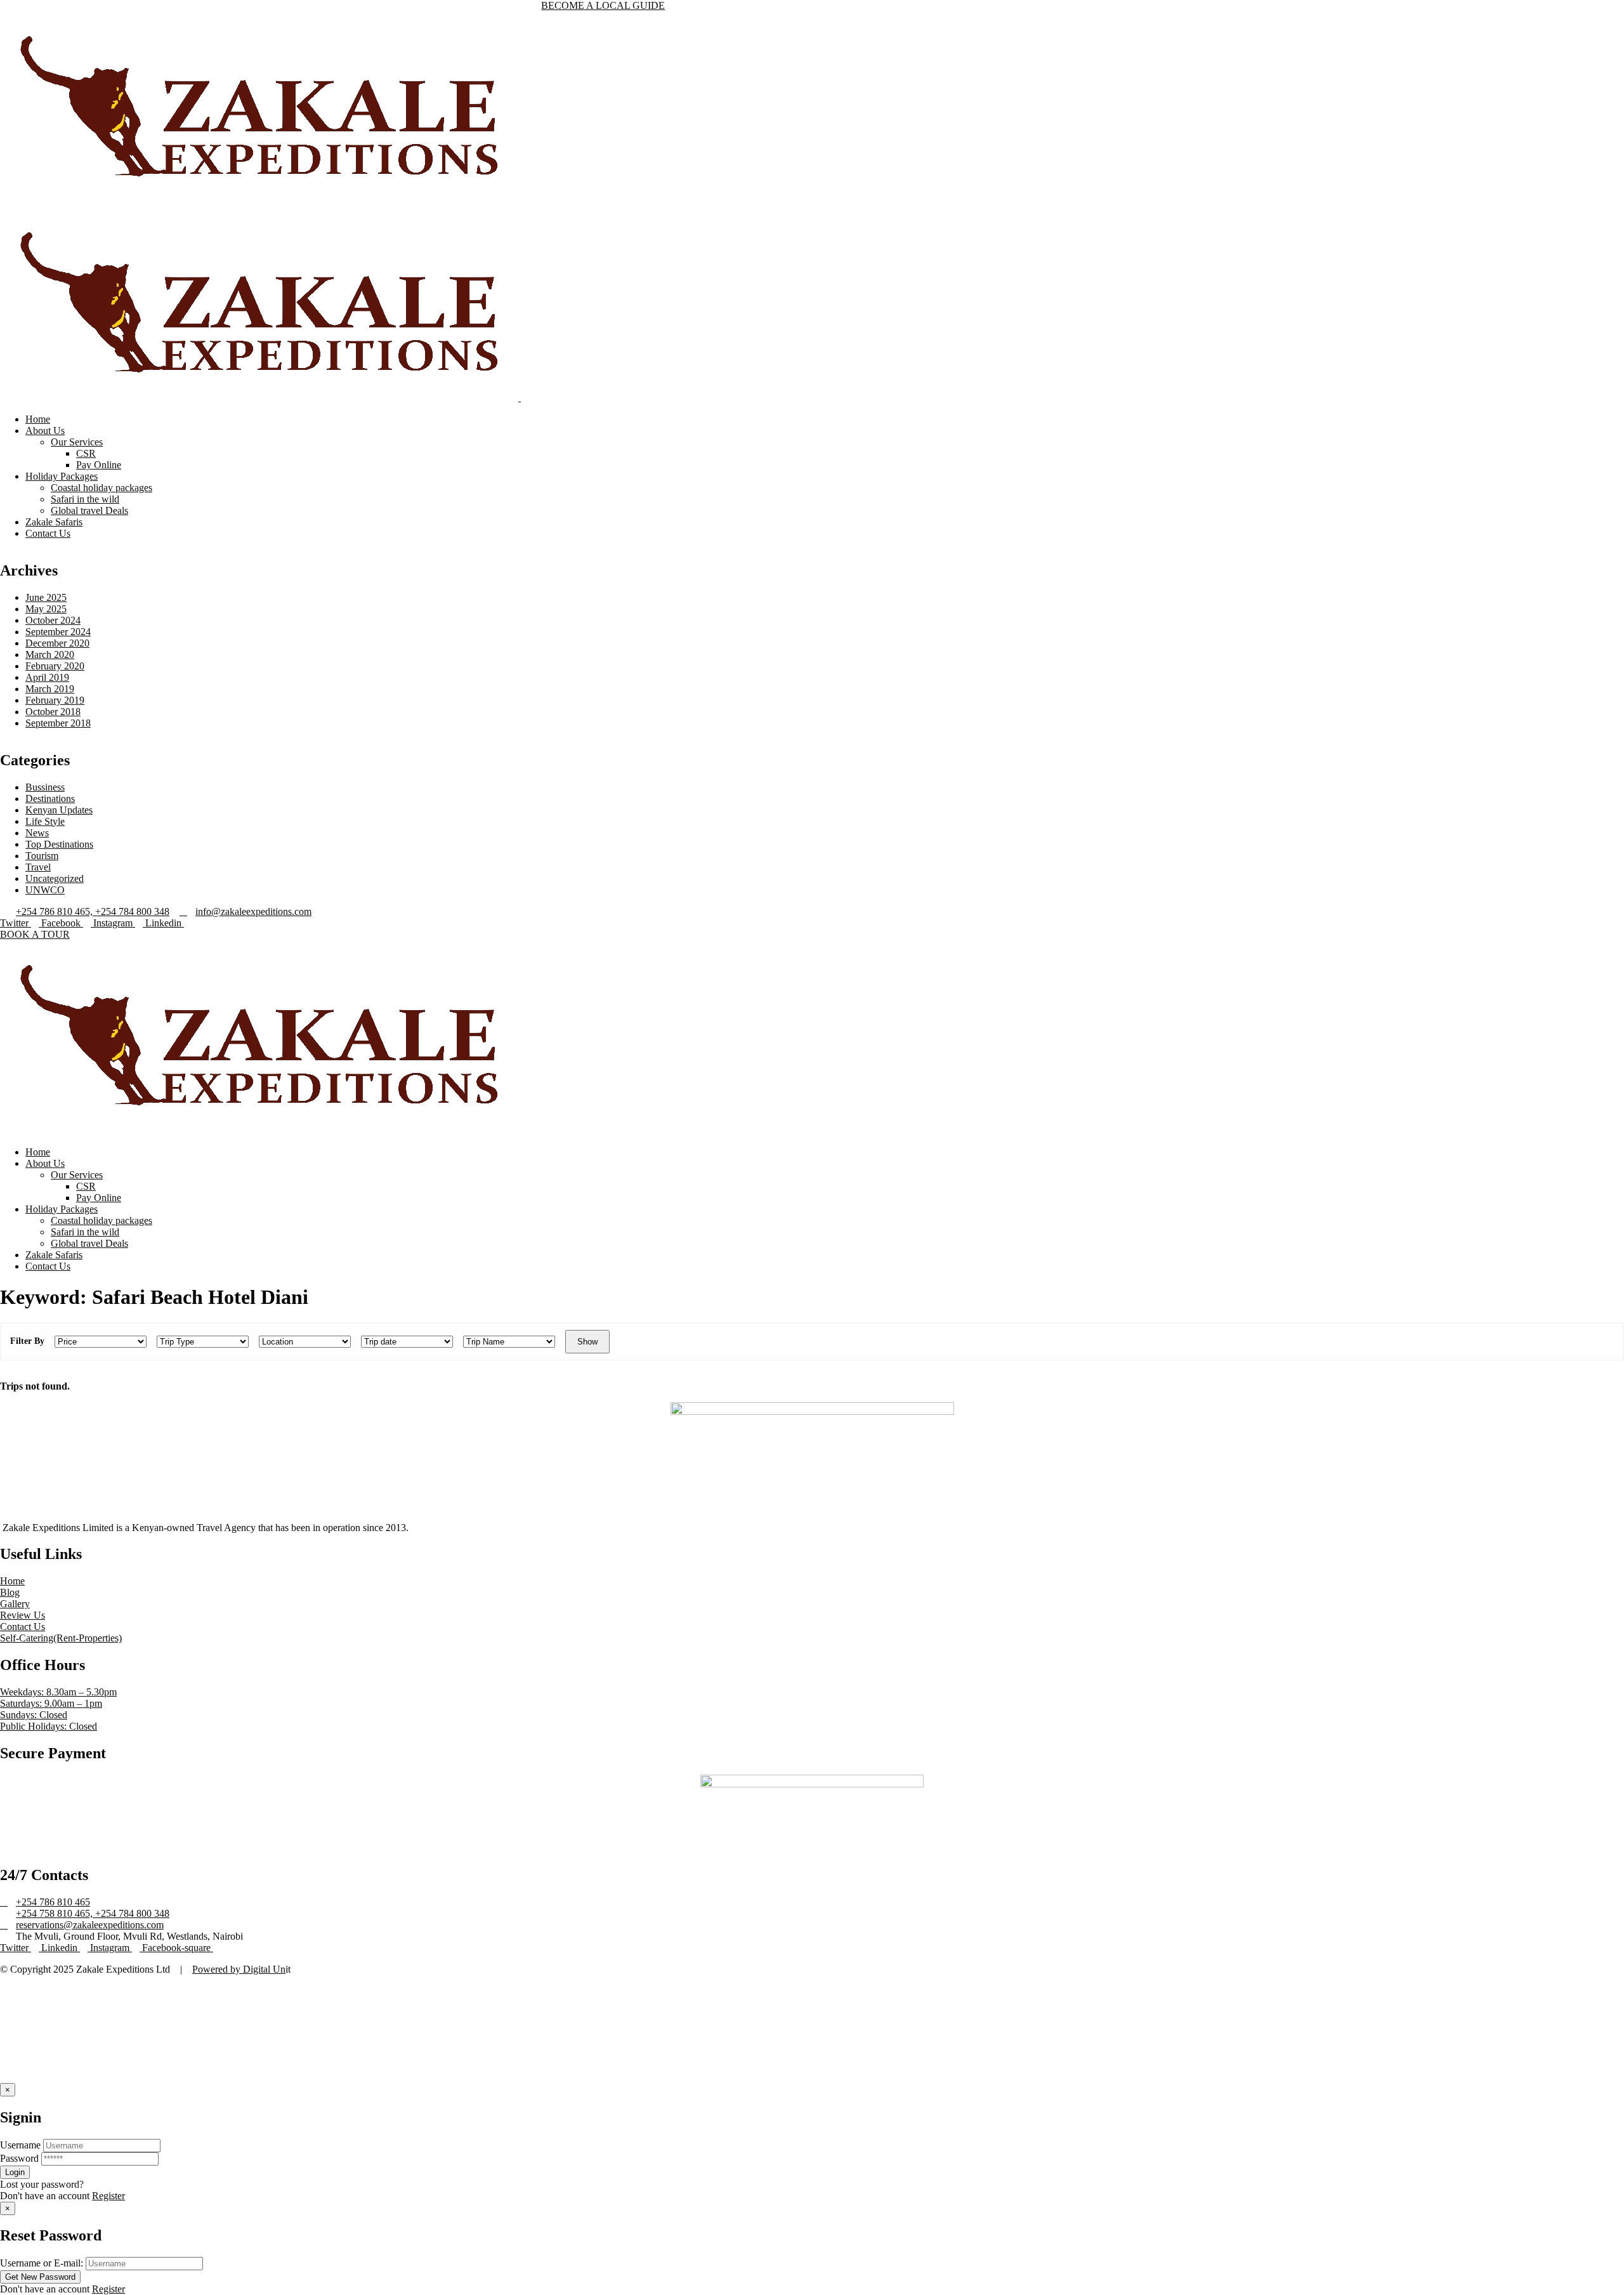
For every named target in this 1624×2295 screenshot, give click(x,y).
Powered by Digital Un (239, 1969)
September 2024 (58, 632)
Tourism (42, 856)
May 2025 (46, 609)
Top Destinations (59, 844)
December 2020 (57, 643)
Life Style (45, 821)
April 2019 (47, 677)
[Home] (259, 1130)
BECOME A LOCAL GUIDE (603, 5)
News (37, 833)
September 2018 (58, 723)
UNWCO (45, 890)
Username (20, 2145)
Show (587, 1342)
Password (19, 2158)
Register (108, 2196)
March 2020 (50, 654)
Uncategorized (55, 878)
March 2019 (50, 689)
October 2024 (53, 620)
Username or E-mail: (42, 2263)
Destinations (50, 799)
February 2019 (55, 700)
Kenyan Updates (59, 810)
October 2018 (53, 712)
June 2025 (46, 597)
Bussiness (45, 787)
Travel (38, 867)
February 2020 (55, 666)
